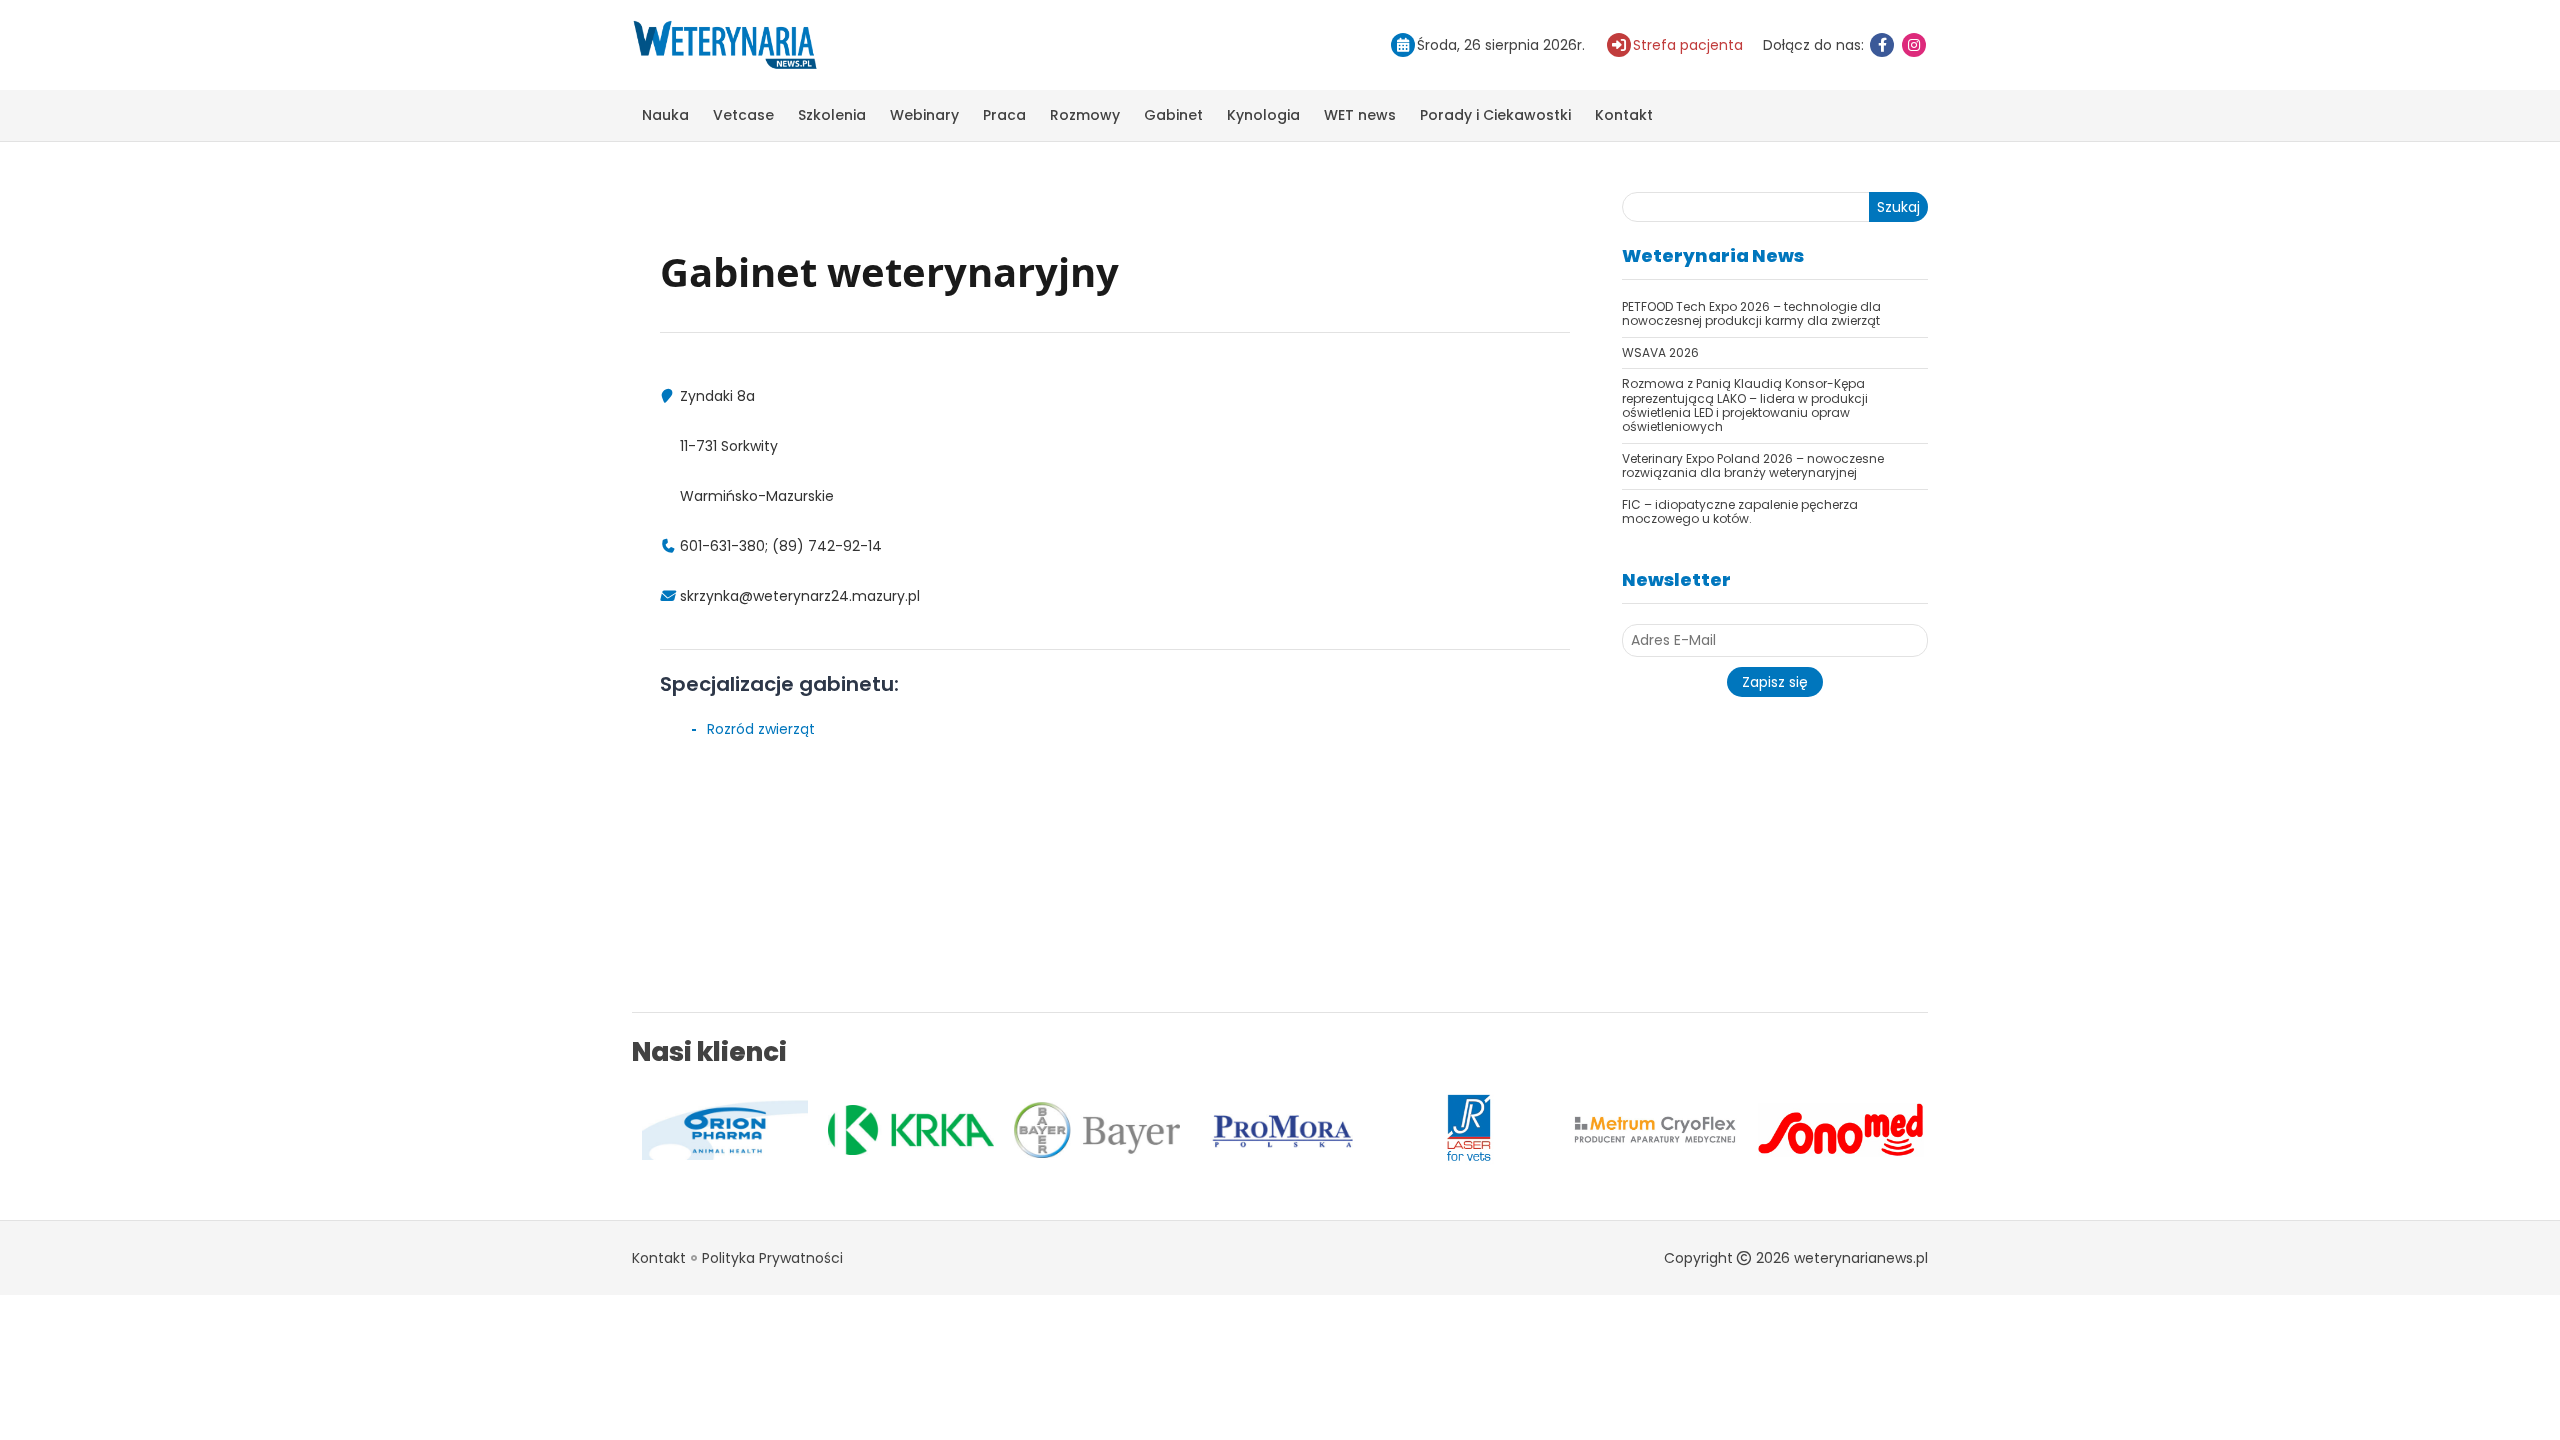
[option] (663, 1130)
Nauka (665, 115)
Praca (1004, 115)
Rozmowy (1085, 115)
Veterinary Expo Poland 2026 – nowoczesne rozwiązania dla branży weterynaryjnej (1753, 465)
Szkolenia (832, 115)
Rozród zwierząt (761, 729)
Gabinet (1173, 115)
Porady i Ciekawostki (1495, 115)
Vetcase (743, 115)
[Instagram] (1914, 45)
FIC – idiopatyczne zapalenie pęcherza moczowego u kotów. (1740, 511)
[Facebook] (1882, 45)
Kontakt (1624, 115)
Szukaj (1898, 207)
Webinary (924, 115)
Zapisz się (1775, 682)
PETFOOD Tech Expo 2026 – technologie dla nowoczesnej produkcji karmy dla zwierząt (1751, 313)
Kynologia (1263, 115)
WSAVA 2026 (1660, 352)
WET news (1360, 115)
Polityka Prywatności (772, 1258)
